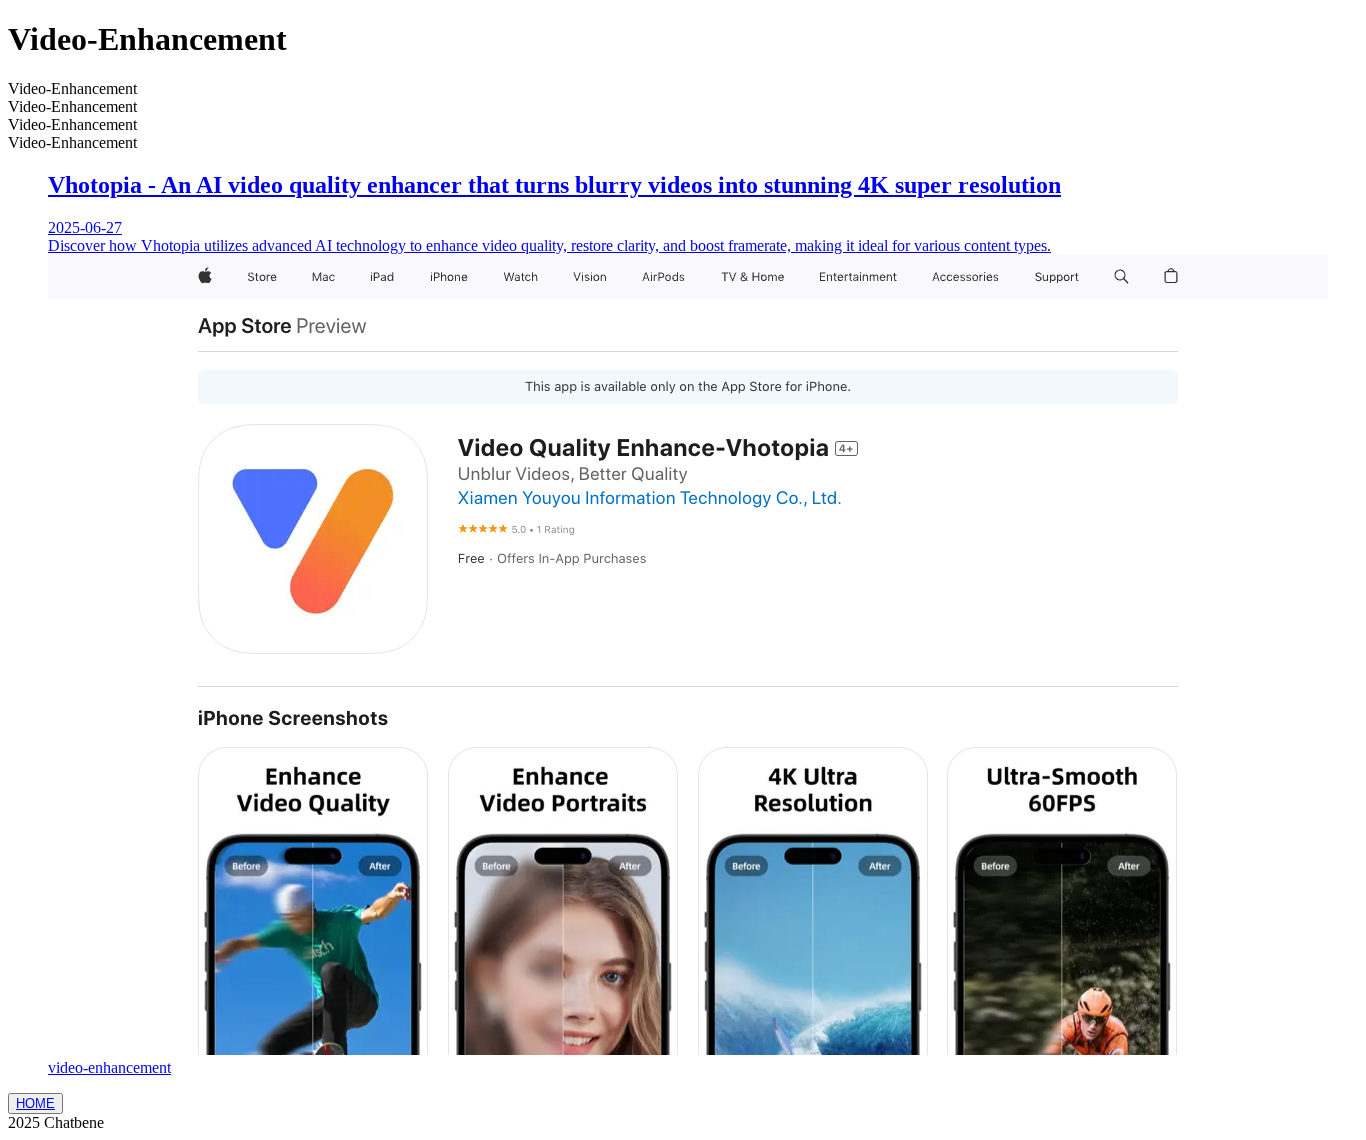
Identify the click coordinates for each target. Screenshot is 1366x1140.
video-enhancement (109, 1067)
